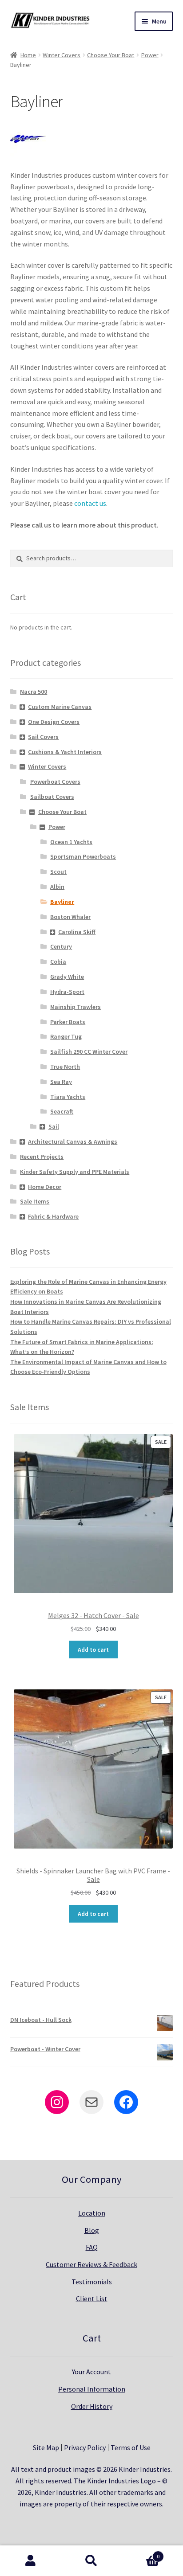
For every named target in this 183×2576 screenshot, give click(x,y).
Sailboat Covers (52, 797)
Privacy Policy (85, 2447)
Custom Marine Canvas (60, 707)
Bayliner (62, 902)
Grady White (67, 977)
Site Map (46, 2447)
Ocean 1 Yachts (71, 842)
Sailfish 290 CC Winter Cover (89, 1052)
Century (61, 946)
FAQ (92, 2247)
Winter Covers (62, 55)
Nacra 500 (34, 692)
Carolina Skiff (77, 932)
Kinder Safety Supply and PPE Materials (75, 1172)
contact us (90, 503)
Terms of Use (131, 2447)
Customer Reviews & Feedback (91, 2264)
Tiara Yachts (68, 1097)
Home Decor (45, 1187)
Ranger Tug (66, 1036)
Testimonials (92, 2282)
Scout (58, 872)
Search (91, 2561)
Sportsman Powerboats (83, 856)
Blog (92, 2230)
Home (28, 55)
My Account (30, 2561)
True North (65, 1067)
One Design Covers (54, 722)
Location (92, 2213)
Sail (54, 1126)
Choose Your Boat (111, 55)
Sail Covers (43, 737)
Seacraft (62, 1111)
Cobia (58, 962)
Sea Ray (61, 1082)
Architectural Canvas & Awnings (73, 1141)
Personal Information (92, 2389)
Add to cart (93, 1650)
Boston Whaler (70, 917)
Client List (92, 2298)
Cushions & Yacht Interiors (65, 752)
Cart (141, 2553)
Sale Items (35, 1201)
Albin (57, 887)
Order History (92, 2406)
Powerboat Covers (55, 782)
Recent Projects (42, 1157)
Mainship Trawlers (76, 1007)
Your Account (91, 2372)
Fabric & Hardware (53, 1216)
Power (150, 55)
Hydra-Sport (67, 992)
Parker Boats (68, 1022)
